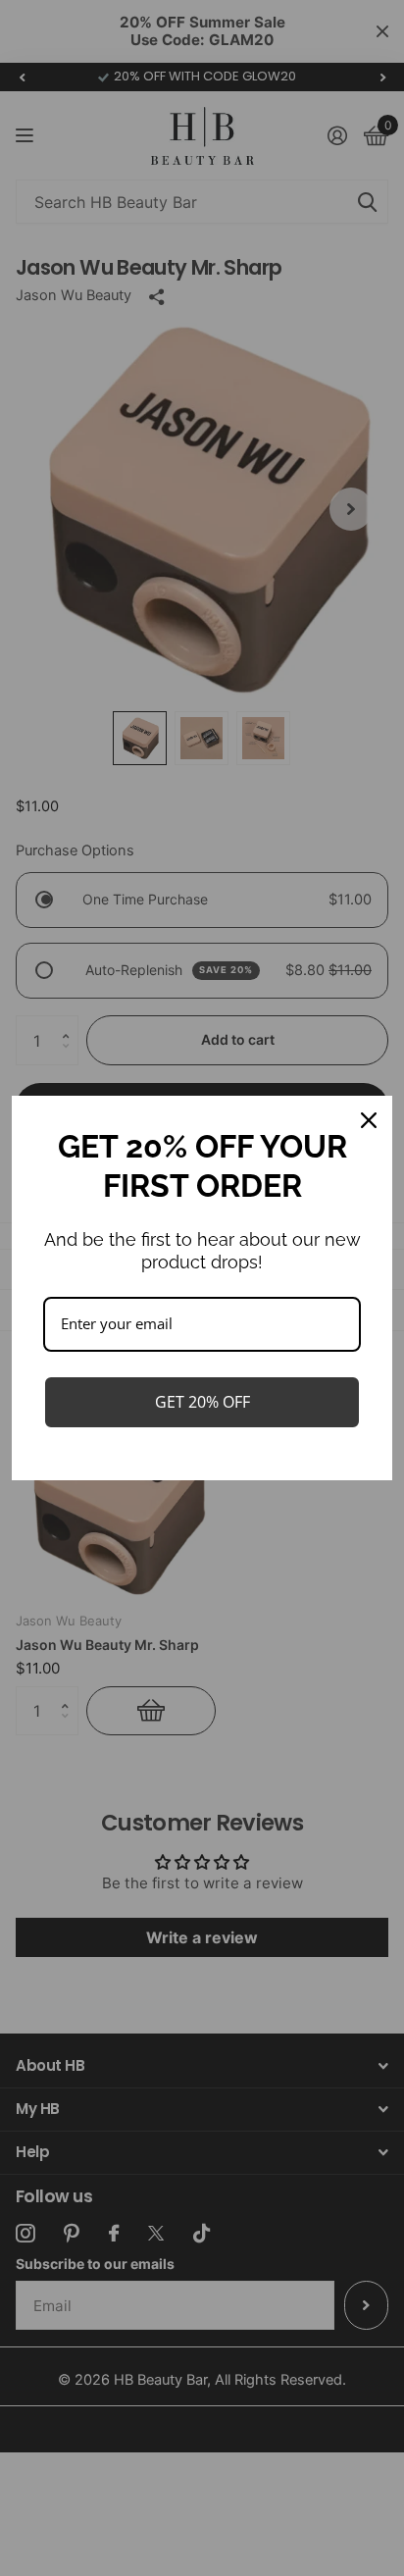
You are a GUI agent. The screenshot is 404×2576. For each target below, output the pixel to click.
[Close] (369, 1120)
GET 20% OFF (202, 1402)
